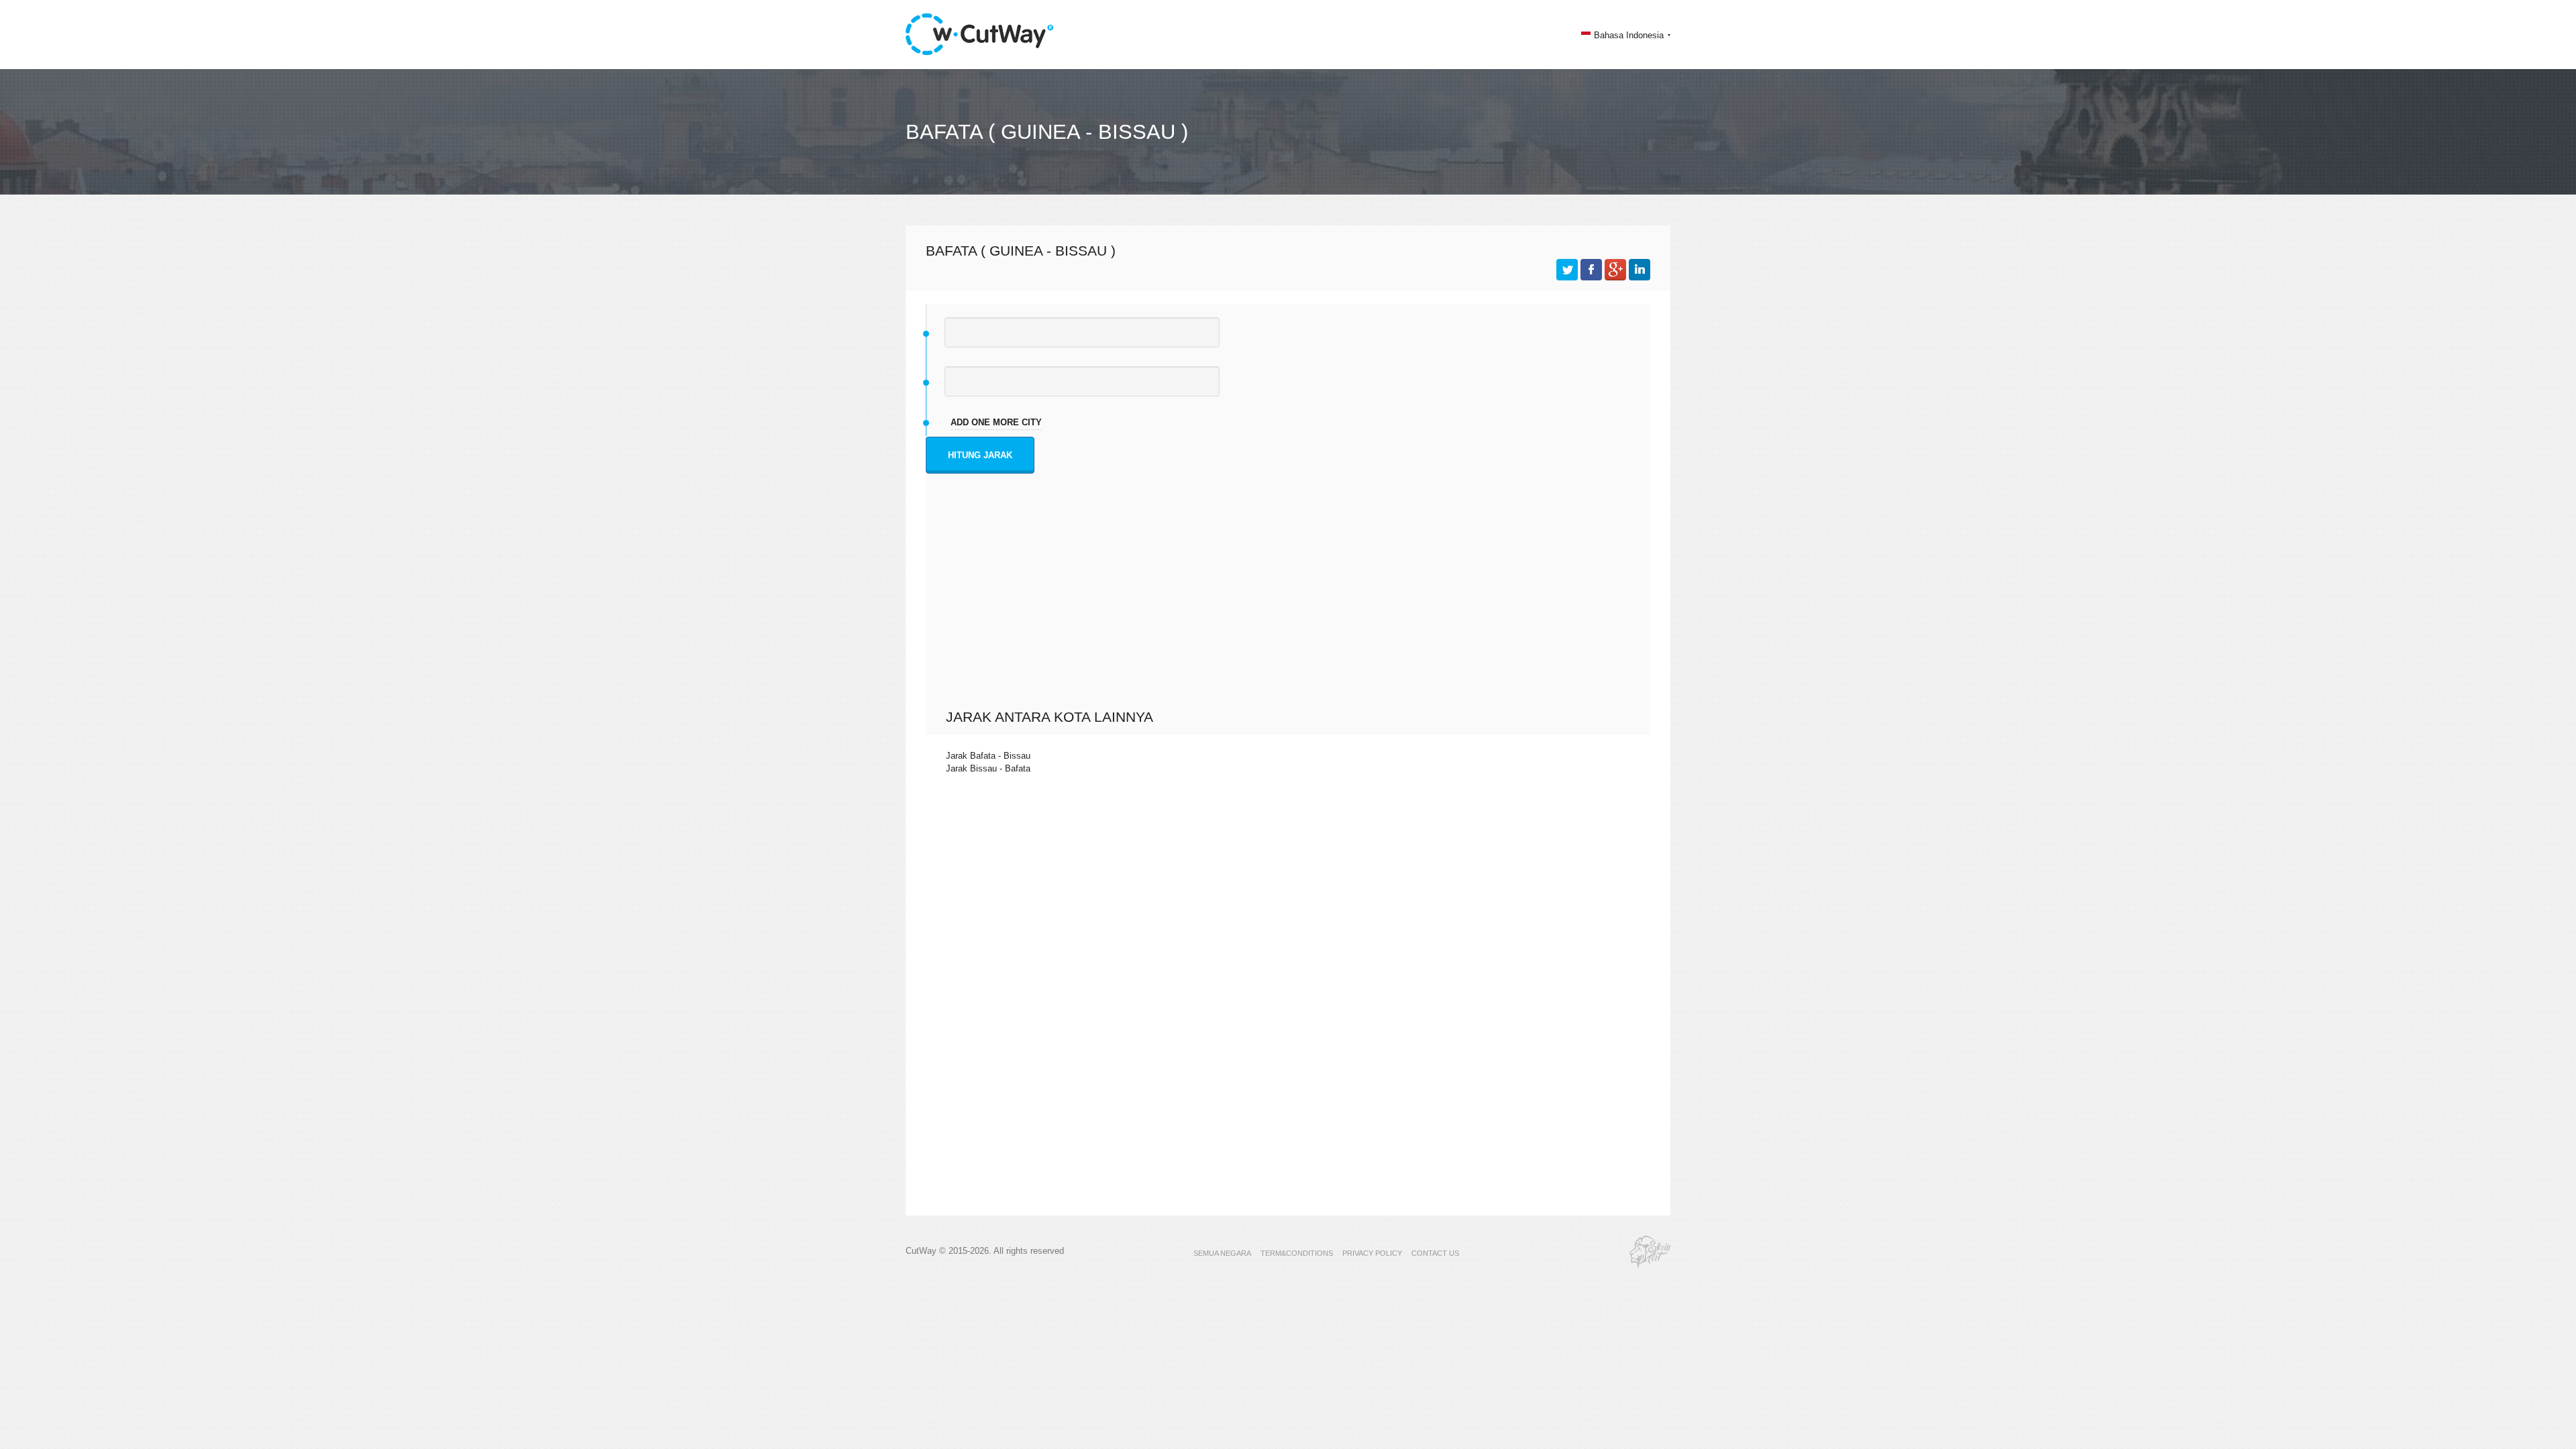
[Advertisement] (1291, 608)
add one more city (996, 422)
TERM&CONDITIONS (1297, 1253)
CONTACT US (1435, 1253)
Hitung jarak (980, 455)
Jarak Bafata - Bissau (988, 756)
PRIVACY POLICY (1372, 1253)
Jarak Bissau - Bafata (988, 768)
